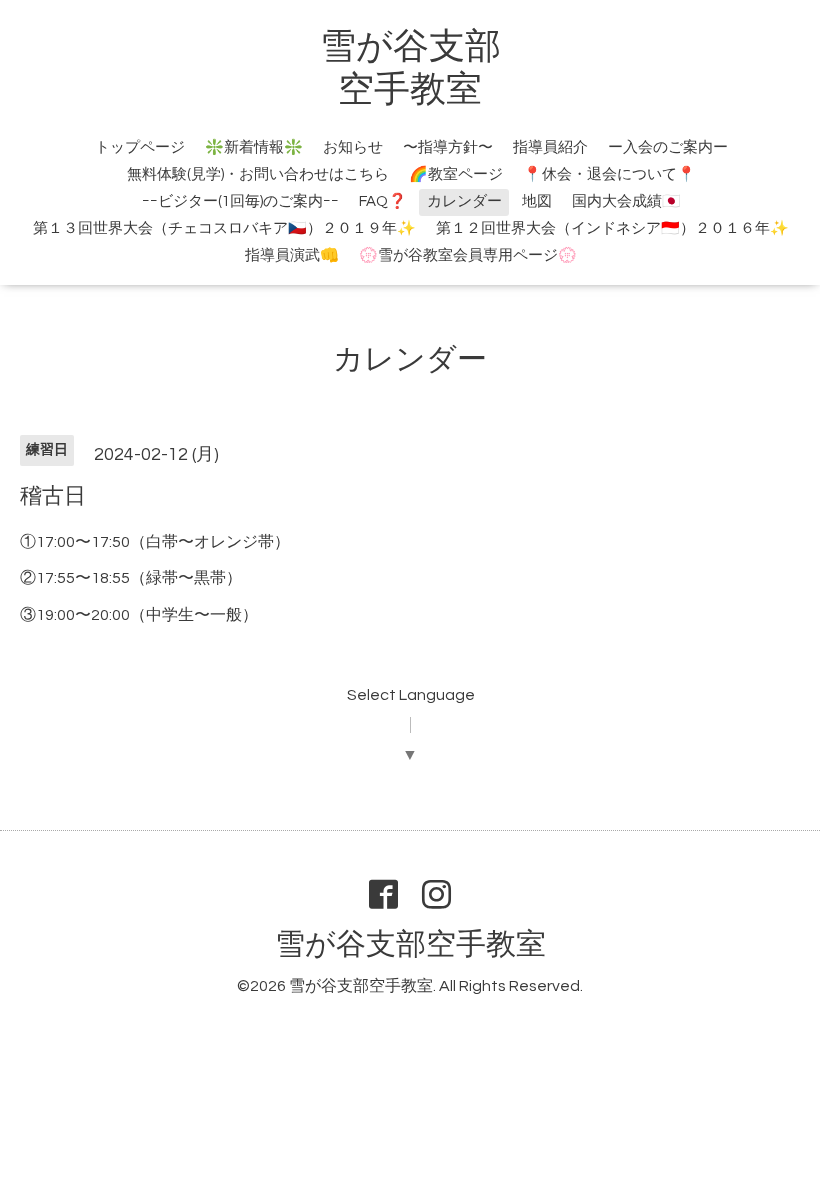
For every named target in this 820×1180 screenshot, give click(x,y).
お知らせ (353, 147)
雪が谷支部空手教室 (410, 944)
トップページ (140, 147)
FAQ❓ (383, 201)
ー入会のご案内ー (668, 147)
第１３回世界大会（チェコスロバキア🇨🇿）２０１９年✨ (224, 228)
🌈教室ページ (456, 174)
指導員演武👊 (292, 255)
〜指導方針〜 (448, 147)
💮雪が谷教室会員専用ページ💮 (468, 255)
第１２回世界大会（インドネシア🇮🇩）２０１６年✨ (612, 228)
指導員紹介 (550, 147)
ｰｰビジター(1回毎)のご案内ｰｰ (240, 201)
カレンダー (464, 201)
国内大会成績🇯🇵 (626, 201)
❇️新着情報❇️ (254, 147)
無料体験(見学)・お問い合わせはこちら (258, 174)
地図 (537, 201)
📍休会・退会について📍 (609, 174)
